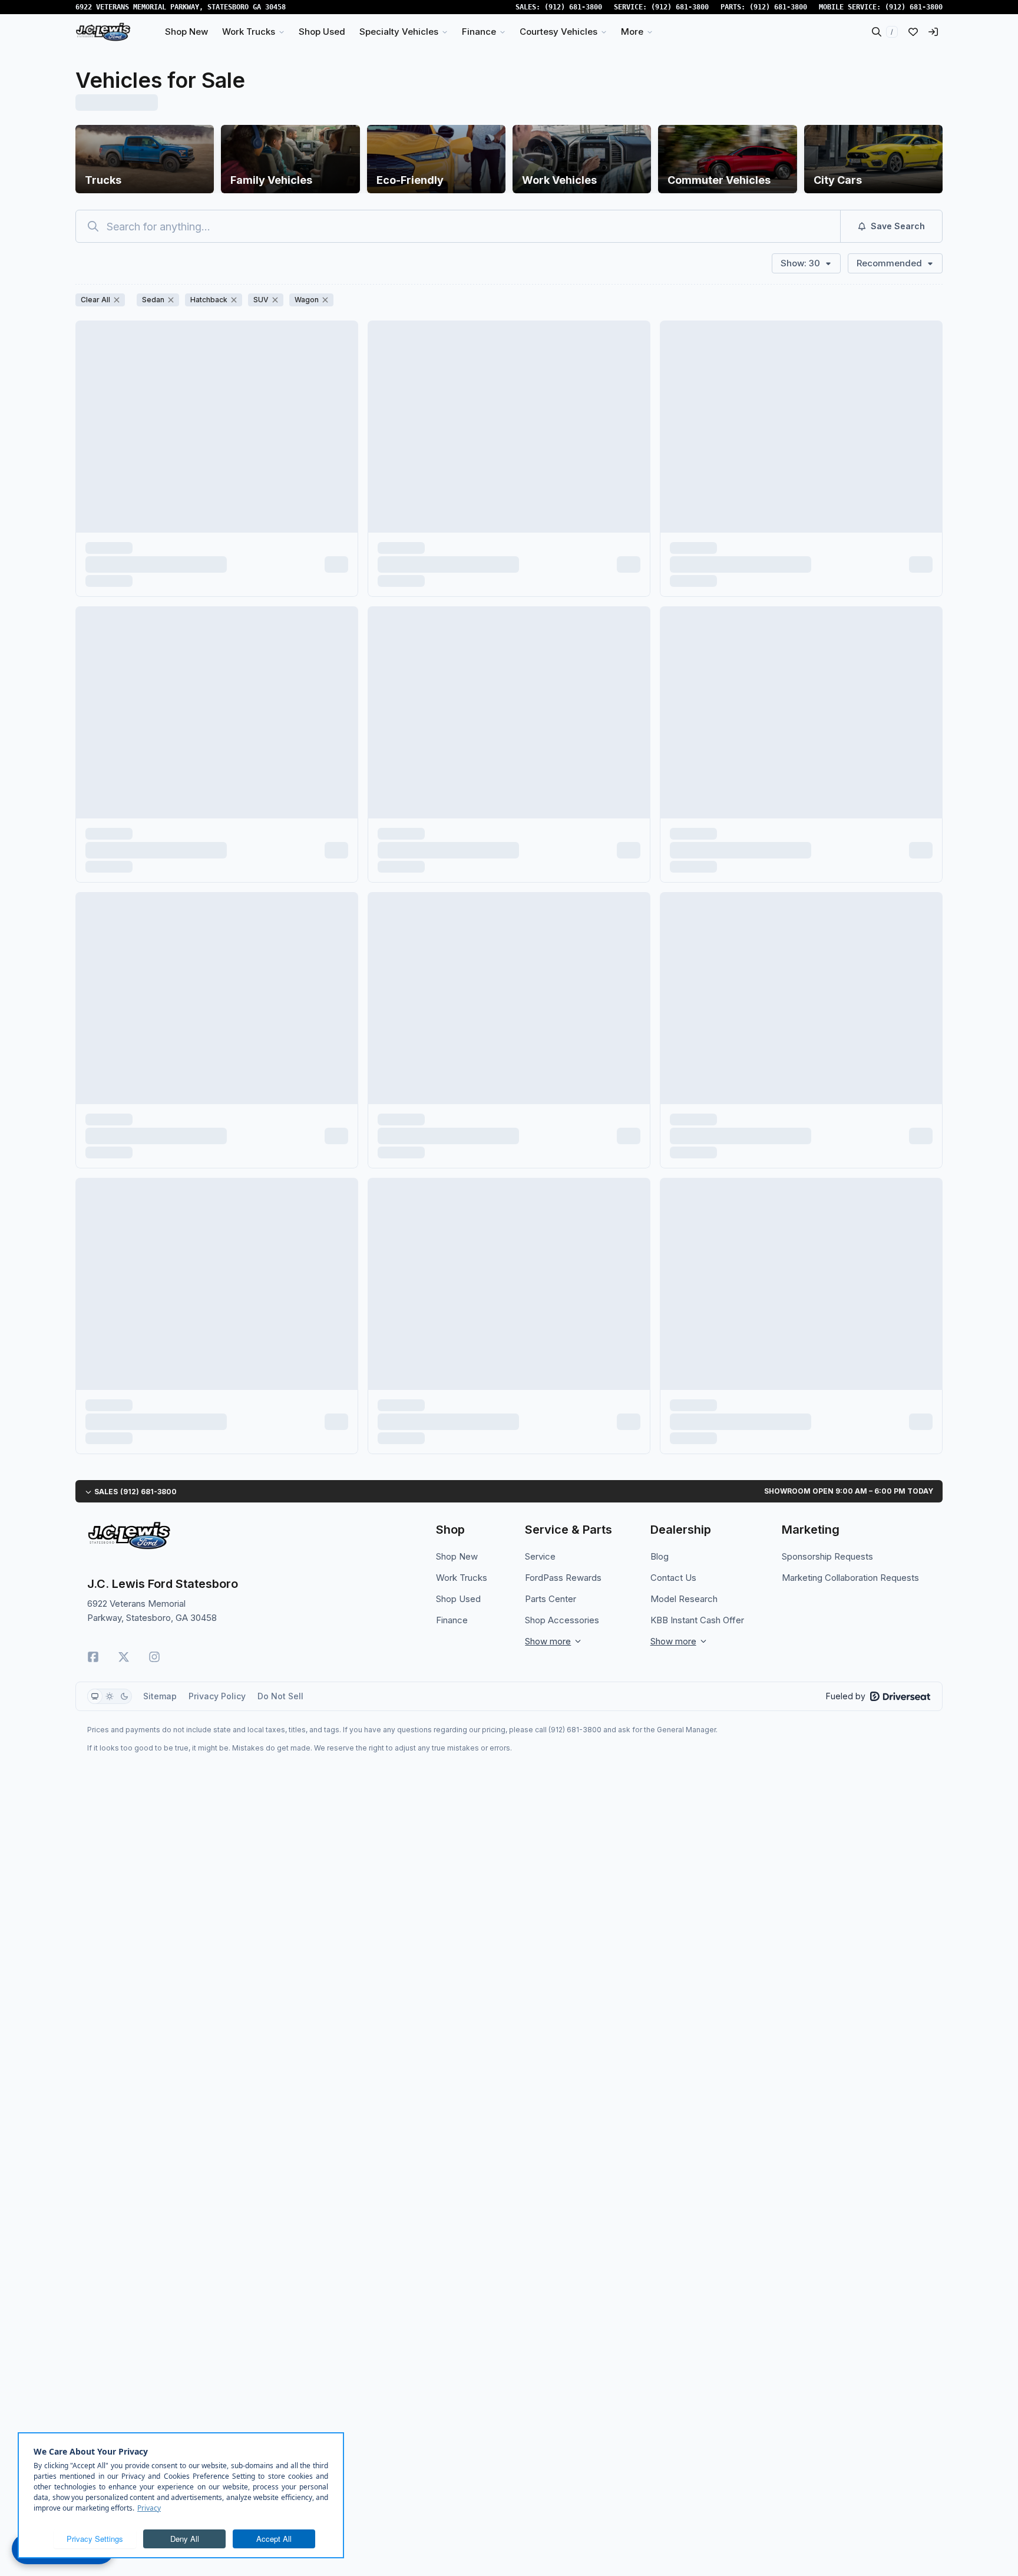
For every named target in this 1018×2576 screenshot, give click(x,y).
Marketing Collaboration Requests (850, 1578)
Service (540, 1556)
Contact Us (673, 1578)
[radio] (95, 1696)
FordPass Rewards (563, 1578)
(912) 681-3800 (573, 7)
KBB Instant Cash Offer (697, 1620)
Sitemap (160, 1696)
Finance (452, 1620)
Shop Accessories (562, 1620)
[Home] (103, 32)
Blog (660, 1556)
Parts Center (551, 1599)
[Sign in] (933, 32)
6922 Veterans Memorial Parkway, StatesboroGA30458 (181, 7)
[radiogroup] (110, 1696)
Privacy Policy (217, 1696)
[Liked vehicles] (913, 32)
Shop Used (458, 1599)
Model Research (684, 1599)
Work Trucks (462, 1578)
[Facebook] (93, 1657)
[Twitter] (124, 1657)
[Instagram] (154, 1657)
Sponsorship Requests (827, 1556)
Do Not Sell (280, 1696)
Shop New (457, 1556)
